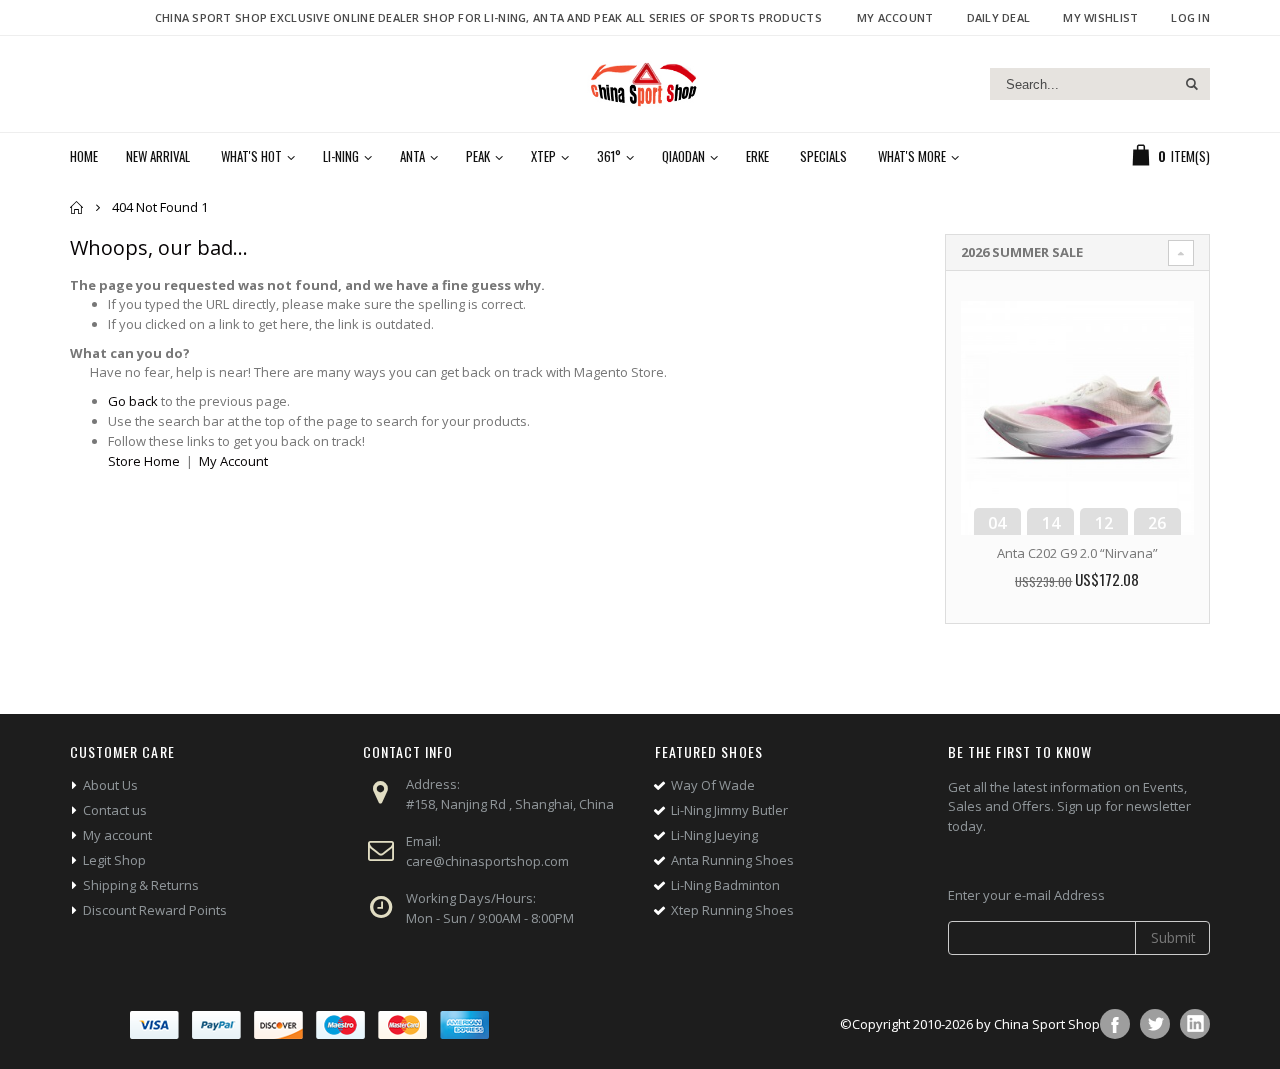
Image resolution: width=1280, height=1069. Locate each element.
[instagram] (1195, 1024)
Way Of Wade (713, 785)
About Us (110, 785)
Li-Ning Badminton (725, 885)
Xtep (543, 156)
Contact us (115, 810)
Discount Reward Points (155, 910)
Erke (757, 156)
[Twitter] (1155, 1024)
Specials (823, 156)
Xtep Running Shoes (732, 910)
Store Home (144, 461)
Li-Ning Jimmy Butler (729, 810)
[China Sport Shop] (640, 84)
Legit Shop (114, 860)
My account (117, 835)
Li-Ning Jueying (714, 835)
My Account (895, 17)
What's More (912, 156)
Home (77, 207)
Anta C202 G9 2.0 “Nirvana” (1077, 553)
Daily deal (999, 17)
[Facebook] (1115, 1024)
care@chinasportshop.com (487, 861)
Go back (133, 401)
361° (609, 156)
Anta (412, 156)
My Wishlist (1100, 17)
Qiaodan (683, 156)
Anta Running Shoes (732, 860)
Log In (1190, 17)
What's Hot (251, 156)
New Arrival (158, 156)
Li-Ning (341, 156)
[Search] (1191, 84)
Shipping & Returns (141, 885)
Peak (478, 156)
